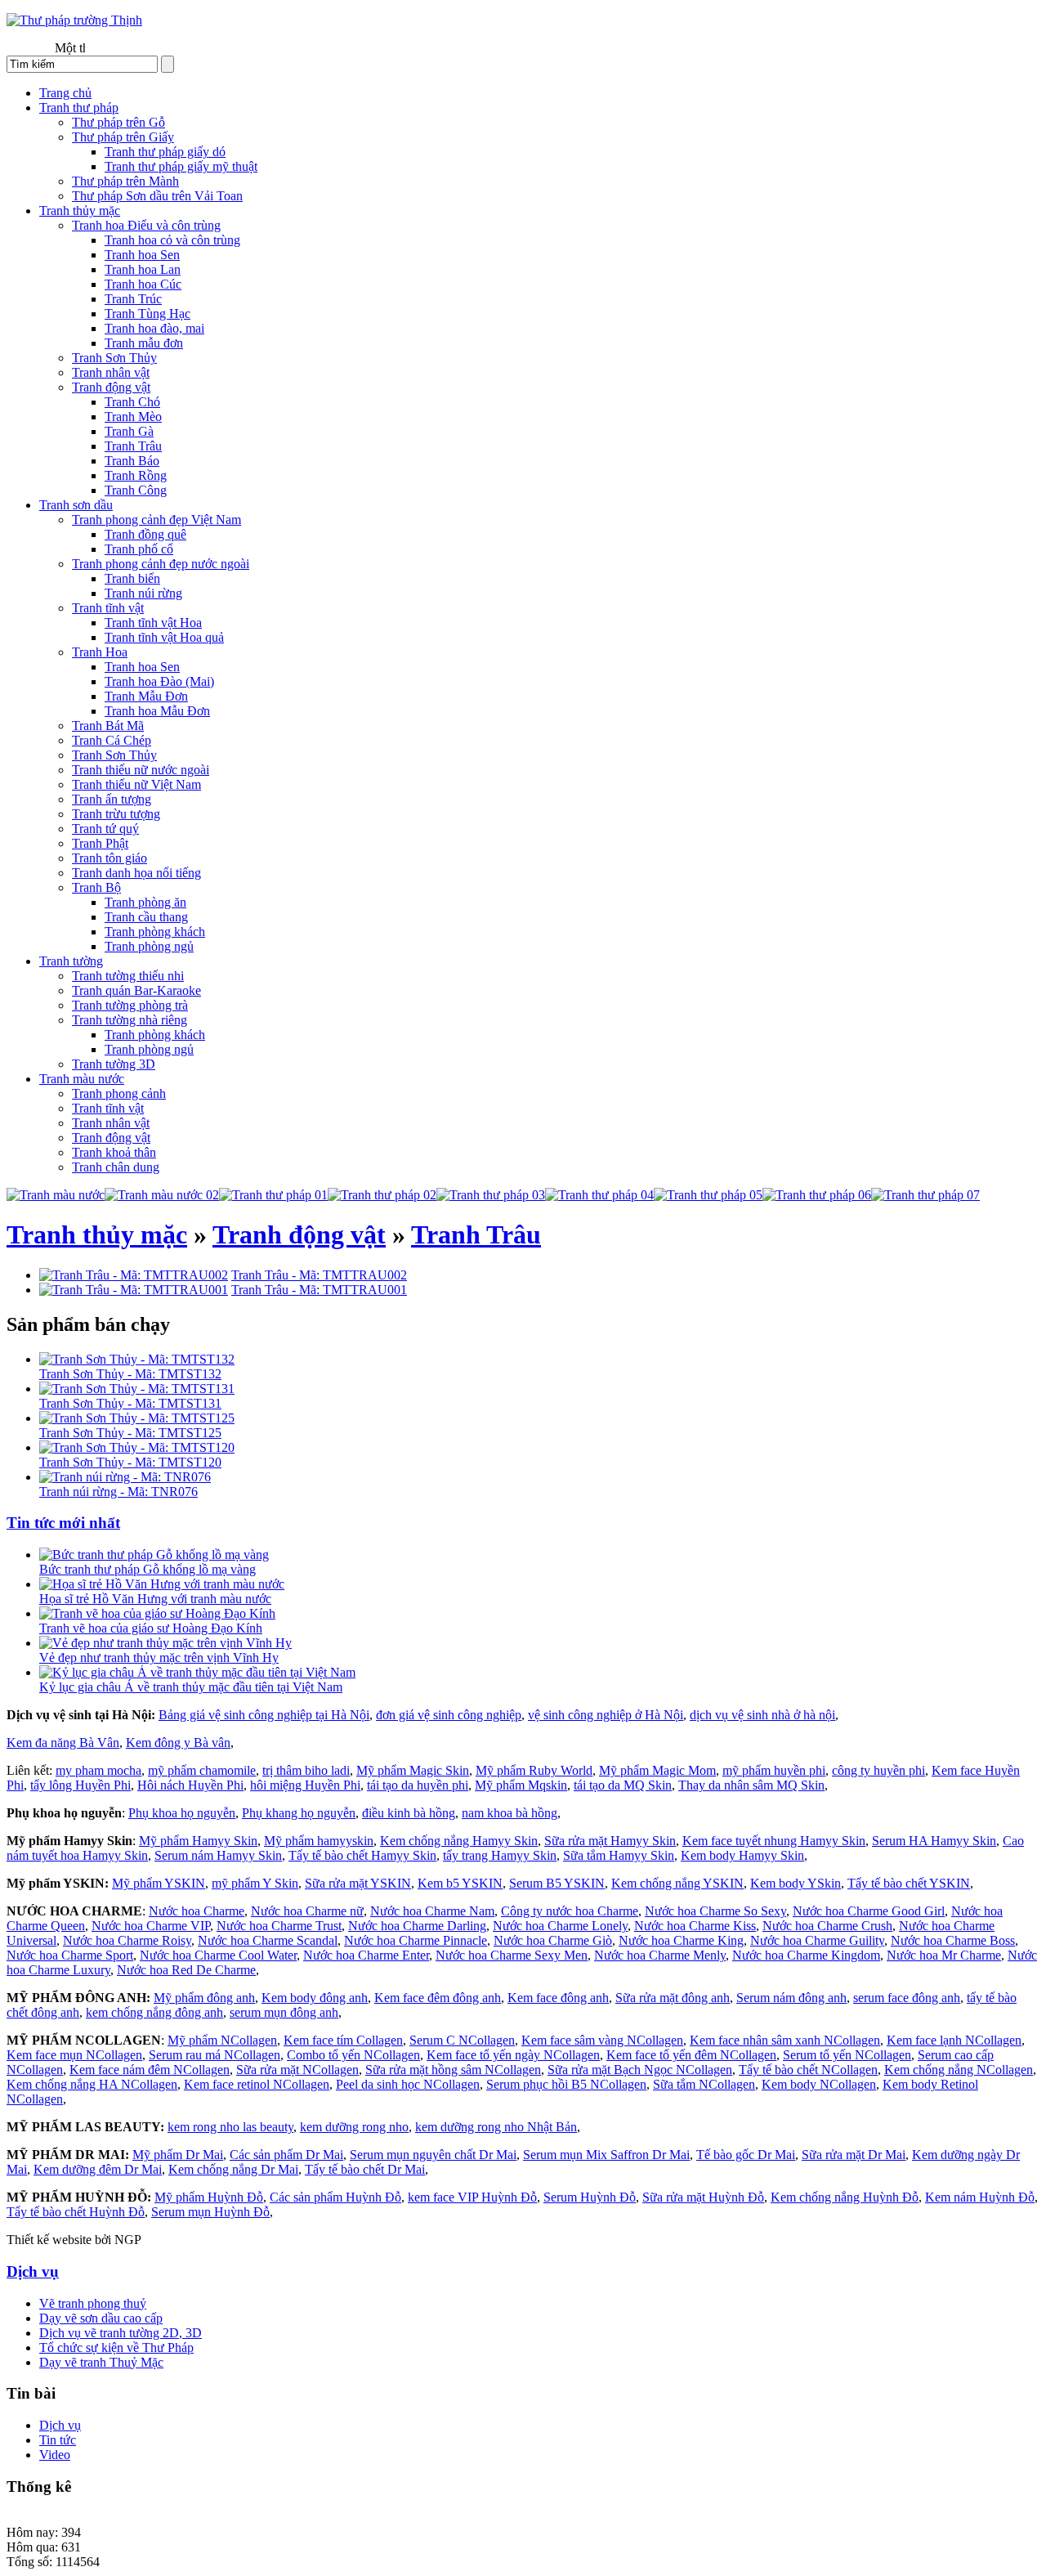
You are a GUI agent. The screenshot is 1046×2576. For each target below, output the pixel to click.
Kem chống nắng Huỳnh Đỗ (845, 2197)
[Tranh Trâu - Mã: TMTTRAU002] (134, 1275)
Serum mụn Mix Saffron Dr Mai (606, 2155)
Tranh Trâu (133, 446)
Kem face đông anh (558, 1998)
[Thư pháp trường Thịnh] (74, 20)
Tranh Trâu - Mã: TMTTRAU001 (319, 1290)
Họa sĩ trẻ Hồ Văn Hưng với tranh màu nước (155, 1599)
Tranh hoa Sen (142, 255)
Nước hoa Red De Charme (186, 1970)
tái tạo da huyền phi (418, 1785)
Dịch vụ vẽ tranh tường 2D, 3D (121, 2333)
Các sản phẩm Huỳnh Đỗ (335, 2197)
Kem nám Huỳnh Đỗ (980, 2197)
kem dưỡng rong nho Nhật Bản (496, 2127)
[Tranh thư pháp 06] (817, 1195)
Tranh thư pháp (79, 108)
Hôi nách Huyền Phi (190, 1785)
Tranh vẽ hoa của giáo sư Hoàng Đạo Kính (151, 1628)
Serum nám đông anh (791, 1998)
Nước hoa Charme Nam (432, 1911)
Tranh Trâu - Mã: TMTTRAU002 (319, 1275)
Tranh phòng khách (155, 932)
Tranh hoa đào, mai (154, 328)
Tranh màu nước (82, 1079)
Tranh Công (136, 490)
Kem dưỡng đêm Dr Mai (98, 2169)
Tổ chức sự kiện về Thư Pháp (116, 2348)
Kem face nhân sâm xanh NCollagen (785, 2040)
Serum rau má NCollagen (215, 2055)
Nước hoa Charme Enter (366, 1955)
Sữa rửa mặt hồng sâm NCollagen (453, 2070)
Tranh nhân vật (111, 372)
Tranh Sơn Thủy (114, 358)
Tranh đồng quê (145, 534)
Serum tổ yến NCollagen (847, 2055)
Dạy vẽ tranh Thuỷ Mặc (101, 2362)
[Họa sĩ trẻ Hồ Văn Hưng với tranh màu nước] (162, 1584)
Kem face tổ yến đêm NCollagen (691, 2055)
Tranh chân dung (116, 1167)
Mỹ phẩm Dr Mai (178, 2155)
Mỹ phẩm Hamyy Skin (198, 1841)
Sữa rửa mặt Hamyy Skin (610, 1841)
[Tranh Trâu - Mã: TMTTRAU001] (134, 1290)
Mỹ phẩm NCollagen (222, 2040)
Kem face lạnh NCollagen (954, 2040)
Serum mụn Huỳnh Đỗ (210, 2212)
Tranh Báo (132, 461)
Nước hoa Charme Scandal (268, 1940)
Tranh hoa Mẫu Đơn (157, 711)
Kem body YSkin (796, 1883)
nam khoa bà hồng (510, 1813)
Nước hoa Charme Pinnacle (416, 1940)
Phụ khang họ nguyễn (299, 1813)
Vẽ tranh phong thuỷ (93, 2303)
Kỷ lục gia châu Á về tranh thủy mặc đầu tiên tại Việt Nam (191, 1687)
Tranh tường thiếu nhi (128, 976)
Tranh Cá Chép (112, 740)
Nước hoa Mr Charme (944, 1955)
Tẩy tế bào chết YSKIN (909, 1883)
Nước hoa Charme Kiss (695, 1926)
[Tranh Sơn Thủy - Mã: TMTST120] (137, 1447)
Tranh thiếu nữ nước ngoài (141, 770)
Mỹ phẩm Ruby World (534, 1770)
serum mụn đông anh (284, 2012)
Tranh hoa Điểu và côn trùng (146, 225)
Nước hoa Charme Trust (279, 1926)
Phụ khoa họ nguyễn (182, 1813)
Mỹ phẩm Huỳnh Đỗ (209, 2197)
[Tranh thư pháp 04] (599, 1195)
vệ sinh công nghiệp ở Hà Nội (606, 1715)
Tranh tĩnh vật (108, 608)
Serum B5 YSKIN (557, 1883)
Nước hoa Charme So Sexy (715, 1911)
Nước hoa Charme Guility (817, 1940)
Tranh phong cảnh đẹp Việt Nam (156, 520)
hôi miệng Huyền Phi (305, 1785)
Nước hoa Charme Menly (660, 1955)
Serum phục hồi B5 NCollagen (566, 2084)
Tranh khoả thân (114, 1152)
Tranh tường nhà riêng (130, 1020)
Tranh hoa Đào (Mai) (159, 681)
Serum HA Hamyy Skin (934, 1841)
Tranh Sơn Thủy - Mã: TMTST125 (130, 1433)
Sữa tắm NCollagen (704, 2084)
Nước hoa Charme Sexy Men (512, 1955)
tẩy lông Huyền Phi (80, 1785)
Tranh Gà (129, 431)
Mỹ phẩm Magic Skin (413, 1770)
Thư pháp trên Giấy (123, 137)
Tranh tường (71, 961)
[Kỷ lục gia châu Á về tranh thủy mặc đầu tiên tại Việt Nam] (197, 1672)
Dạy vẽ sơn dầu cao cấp (101, 2318)
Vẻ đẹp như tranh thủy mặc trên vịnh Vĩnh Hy (159, 1658)
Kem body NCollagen (819, 2084)
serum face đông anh (907, 1998)
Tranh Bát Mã (108, 726)
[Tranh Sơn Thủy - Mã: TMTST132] (137, 1359)
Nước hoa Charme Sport (70, 1955)
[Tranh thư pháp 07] (925, 1195)
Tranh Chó (132, 402)
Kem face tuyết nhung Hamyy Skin (774, 1841)
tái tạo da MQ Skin (623, 1785)
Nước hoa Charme (197, 1911)
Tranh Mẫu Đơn (146, 696)
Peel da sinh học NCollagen (408, 2084)
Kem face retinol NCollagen (257, 2084)
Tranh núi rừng (143, 593)
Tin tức (58, 2440)
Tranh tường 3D (114, 1064)
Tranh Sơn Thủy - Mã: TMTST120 (130, 1462)
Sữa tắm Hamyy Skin (619, 1855)
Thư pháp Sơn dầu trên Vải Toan (157, 196)
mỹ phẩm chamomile (202, 1770)
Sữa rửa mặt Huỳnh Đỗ (703, 2197)
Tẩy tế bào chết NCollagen (808, 2070)
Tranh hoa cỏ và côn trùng (172, 240)
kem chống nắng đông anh (154, 2012)
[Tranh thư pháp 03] (491, 1195)
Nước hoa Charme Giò (553, 1940)
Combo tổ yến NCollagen (353, 2055)
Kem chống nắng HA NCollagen (92, 2084)
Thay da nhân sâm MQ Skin (751, 1785)
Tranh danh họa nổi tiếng (136, 873)
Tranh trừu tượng (116, 814)
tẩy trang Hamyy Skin (500, 1855)
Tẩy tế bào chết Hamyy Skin (362, 1855)
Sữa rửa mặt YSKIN (358, 1883)
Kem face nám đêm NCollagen (150, 2070)
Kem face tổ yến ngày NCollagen (513, 2055)
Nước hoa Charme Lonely (560, 1926)
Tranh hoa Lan (143, 269)
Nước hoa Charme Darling (417, 1926)
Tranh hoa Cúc (143, 284)
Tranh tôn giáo (110, 858)
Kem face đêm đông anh (438, 1998)
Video (55, 2455)
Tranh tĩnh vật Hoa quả (164, 637)
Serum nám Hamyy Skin (218, 1855)
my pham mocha (98, 1770)
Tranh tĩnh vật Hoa (153, 623)
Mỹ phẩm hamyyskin (319, 1841)
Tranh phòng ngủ (149, 946)
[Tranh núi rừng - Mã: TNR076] (125, 1477)
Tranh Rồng (136, 475)
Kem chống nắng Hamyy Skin (459, 1841)
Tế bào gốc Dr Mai (746, 2155)
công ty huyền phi (878, 1770)
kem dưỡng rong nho (354, 2127)
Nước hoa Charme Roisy (127, 1940)
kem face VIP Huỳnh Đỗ (472, 2197)
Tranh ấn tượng (112, 799)
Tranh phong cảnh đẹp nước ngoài (161, 564)
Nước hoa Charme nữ (307, 1911)
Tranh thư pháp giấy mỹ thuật (181, 166)
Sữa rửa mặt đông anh (673, 1998)
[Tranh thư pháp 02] (382, 1195)
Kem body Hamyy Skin (742, 1855)
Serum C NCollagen (462, 2040)
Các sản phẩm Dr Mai (286, 2155)
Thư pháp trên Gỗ (118, 122)
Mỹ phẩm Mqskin (521, 1785)
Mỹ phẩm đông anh (204, 1998)
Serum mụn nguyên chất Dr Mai (433, 2155)
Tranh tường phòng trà (130, 1005)
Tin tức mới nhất (63, 1523)
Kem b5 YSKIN (460, 1883)
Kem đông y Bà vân (178, 1743)
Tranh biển (132, 578)
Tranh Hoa (100, 652)
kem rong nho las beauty (230, 2127)
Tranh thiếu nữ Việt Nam (136, 784)
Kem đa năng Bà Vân (63, 1743)
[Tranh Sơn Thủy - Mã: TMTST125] (137, 1418)
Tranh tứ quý (105, 829)
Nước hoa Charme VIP (151, 1926)
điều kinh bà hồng (409, 1813)
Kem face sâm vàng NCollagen (602, 2040)
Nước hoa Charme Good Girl (869, 1911)
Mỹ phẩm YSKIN (159, 1883)
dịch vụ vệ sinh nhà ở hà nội (762, 1715)
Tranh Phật (100, 843)
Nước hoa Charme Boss (953, 1940)
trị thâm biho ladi (306, 1770)
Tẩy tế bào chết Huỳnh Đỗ (76, 2212)
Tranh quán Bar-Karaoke (136, 990)
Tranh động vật (111, 387)
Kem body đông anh (315, 1998)
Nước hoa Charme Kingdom (806, 1955)
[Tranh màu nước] (56, 1195)
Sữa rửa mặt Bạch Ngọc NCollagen (640, 2070)
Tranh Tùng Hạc (148, 314)
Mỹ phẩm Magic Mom (657, 1770)
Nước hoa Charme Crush (827, 1926)
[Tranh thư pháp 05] (708, 1195)
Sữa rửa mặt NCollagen (297, 2070)
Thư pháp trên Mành (125, 181)
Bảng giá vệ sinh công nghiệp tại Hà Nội (264, 1715)
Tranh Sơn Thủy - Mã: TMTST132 (130, 1374)
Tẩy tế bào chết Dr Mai (365, 2169)
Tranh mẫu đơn (144, 343)
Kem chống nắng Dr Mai (233, 2169)
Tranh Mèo (133, 417)
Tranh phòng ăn (145, 902)
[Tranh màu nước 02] (162, 1195)
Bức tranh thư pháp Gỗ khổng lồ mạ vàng (148, 1569)
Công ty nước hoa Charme (570, 1911)
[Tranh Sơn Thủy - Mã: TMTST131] (137, 1389)
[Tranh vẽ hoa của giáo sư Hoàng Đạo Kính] (157, 1613)
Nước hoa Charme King (681, 1940)
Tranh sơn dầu (76, 505)
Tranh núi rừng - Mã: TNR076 (118, 1492)
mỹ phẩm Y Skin (255, 1883)
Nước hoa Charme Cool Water (218, 1955)
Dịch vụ (33, 2271)
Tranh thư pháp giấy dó (165, 152)
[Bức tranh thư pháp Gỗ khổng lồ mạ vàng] (154, 1555)
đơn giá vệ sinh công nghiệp (449, 1715)
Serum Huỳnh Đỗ (590, 2197)
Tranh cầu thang (146, 917)
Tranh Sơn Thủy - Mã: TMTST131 (130, 1403)
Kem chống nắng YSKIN (677, 1883)
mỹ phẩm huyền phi (774, 1770)
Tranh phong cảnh (119, 1093)
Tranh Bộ (96, 887)
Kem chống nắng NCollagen (959, 2070)
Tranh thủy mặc (80, 211)
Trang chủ (65, 93)
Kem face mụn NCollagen (74, 2055)
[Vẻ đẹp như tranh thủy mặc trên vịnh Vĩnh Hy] (165, 1643)
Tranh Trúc (133, 299)
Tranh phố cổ (139, 549)
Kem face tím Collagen (343, 2040)
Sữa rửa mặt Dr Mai (854, 2155)
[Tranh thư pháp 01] (273, 1195)
